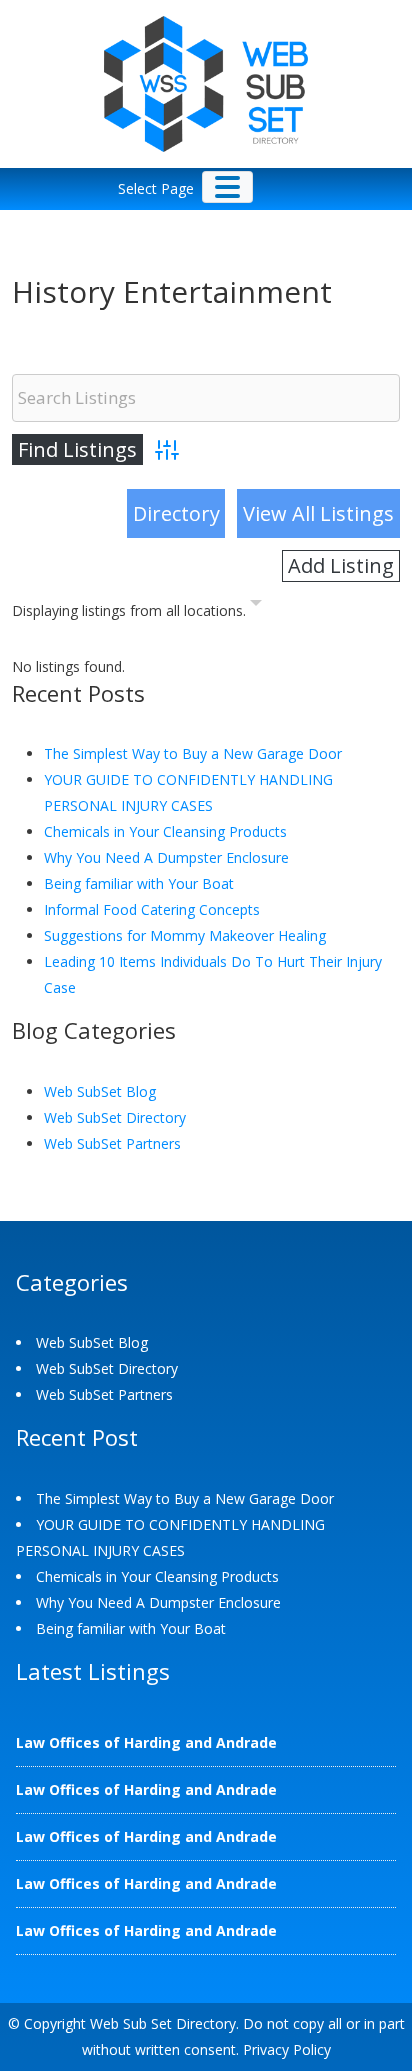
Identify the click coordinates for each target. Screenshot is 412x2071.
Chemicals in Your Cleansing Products (165, 831)
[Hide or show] (256, 607)
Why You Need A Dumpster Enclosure (166, 857)
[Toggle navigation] (227, 187)
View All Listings (318, 513)
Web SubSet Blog (100, 1091)
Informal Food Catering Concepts (152, 909)
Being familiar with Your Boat (139, 883)
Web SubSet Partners (112, 1143)
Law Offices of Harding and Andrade (146, 1742)
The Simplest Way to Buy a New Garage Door (193, 753)
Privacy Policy (287, 2049)
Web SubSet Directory (115, 1117)
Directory (176, 513)
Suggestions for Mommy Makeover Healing (185, 935)
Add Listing (341, 565)
